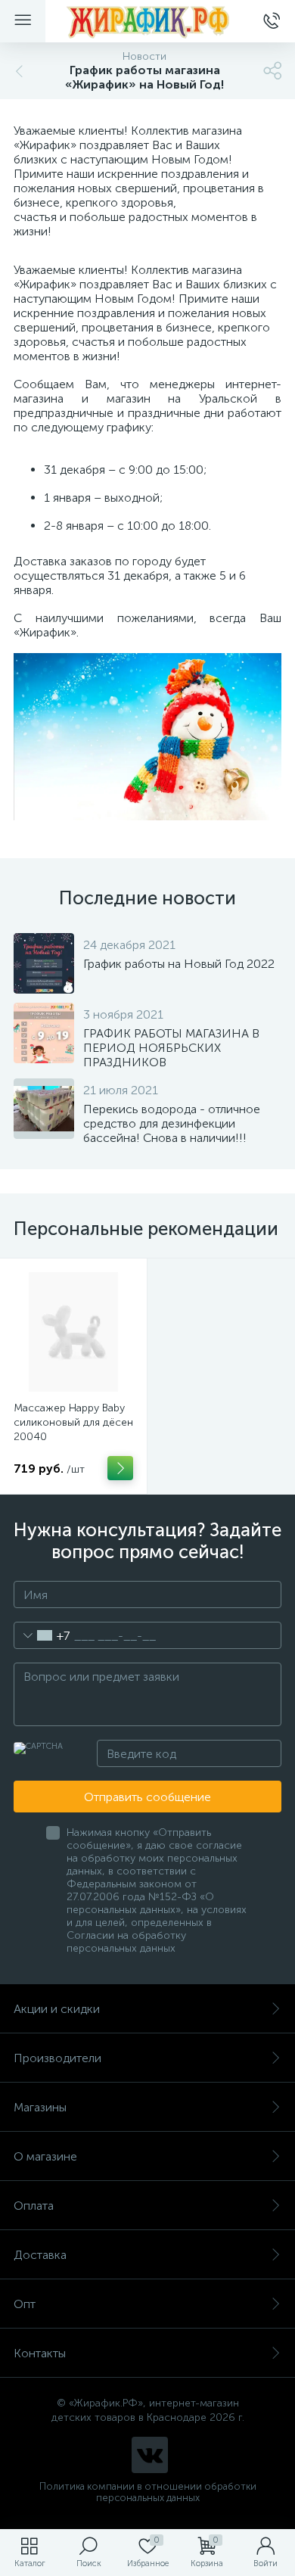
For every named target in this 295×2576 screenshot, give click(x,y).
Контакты (40, 2353)
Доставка (40, 2255)
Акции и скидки (57, 2009)
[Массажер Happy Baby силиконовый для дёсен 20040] (73, 1332)
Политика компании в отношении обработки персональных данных (148, 2492)
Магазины (40, 2107)
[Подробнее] (120, 1468)
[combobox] (42, 1635)
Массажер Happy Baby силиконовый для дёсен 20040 (73, 1422)
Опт (25, 2304)
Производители (57, 2058)
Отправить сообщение (147, 1797)
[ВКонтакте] (150, 2455)
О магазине (45, 2156)
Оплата (34, 2206)
